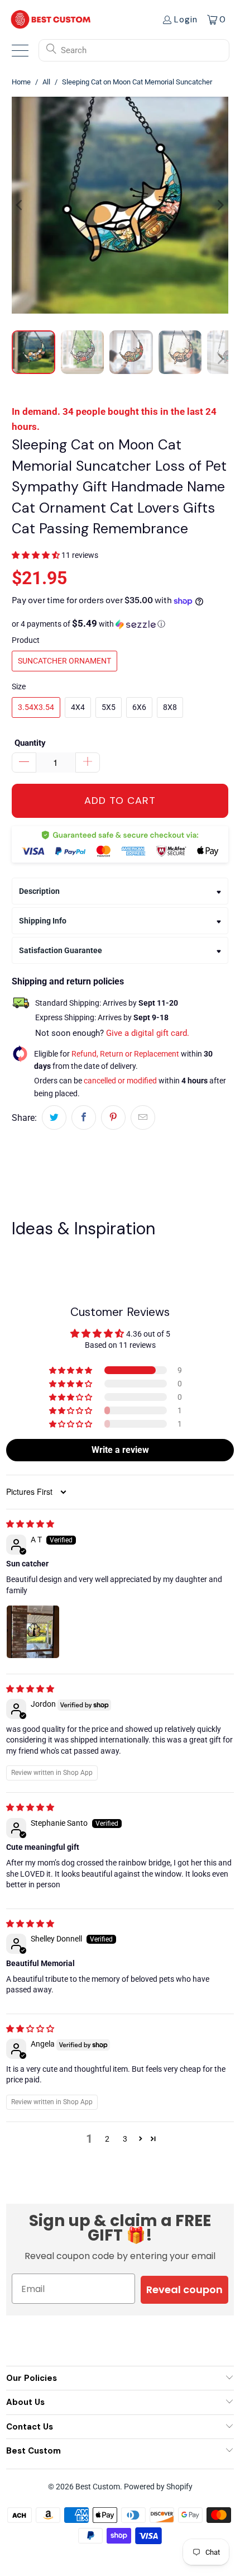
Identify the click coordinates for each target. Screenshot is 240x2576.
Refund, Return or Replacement (125, 1054)
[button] (36, 555)
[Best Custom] (51, 19)
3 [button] (125, 2139)
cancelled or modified (120, 1081)
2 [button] (107, 2139)
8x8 (170, 707)
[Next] (220, 205)
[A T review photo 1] (33, 1632)
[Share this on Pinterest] (113, 1117)
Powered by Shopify (158, 2487)
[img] (30, 1524)
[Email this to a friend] (143, 1117)
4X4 (78, 707)
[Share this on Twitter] (54, 1117)
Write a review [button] (120, 1450)
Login (186, 20)
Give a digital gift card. (148, 1033)
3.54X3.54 (36, 707)
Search (74, 50)
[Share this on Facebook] (84, 1117)
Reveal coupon (184, 2289)
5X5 (109, 707)
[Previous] (20, 205)
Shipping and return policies (68, 981)
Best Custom (98, 2487)
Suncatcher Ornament (64, 661)
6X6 (139, 707)
